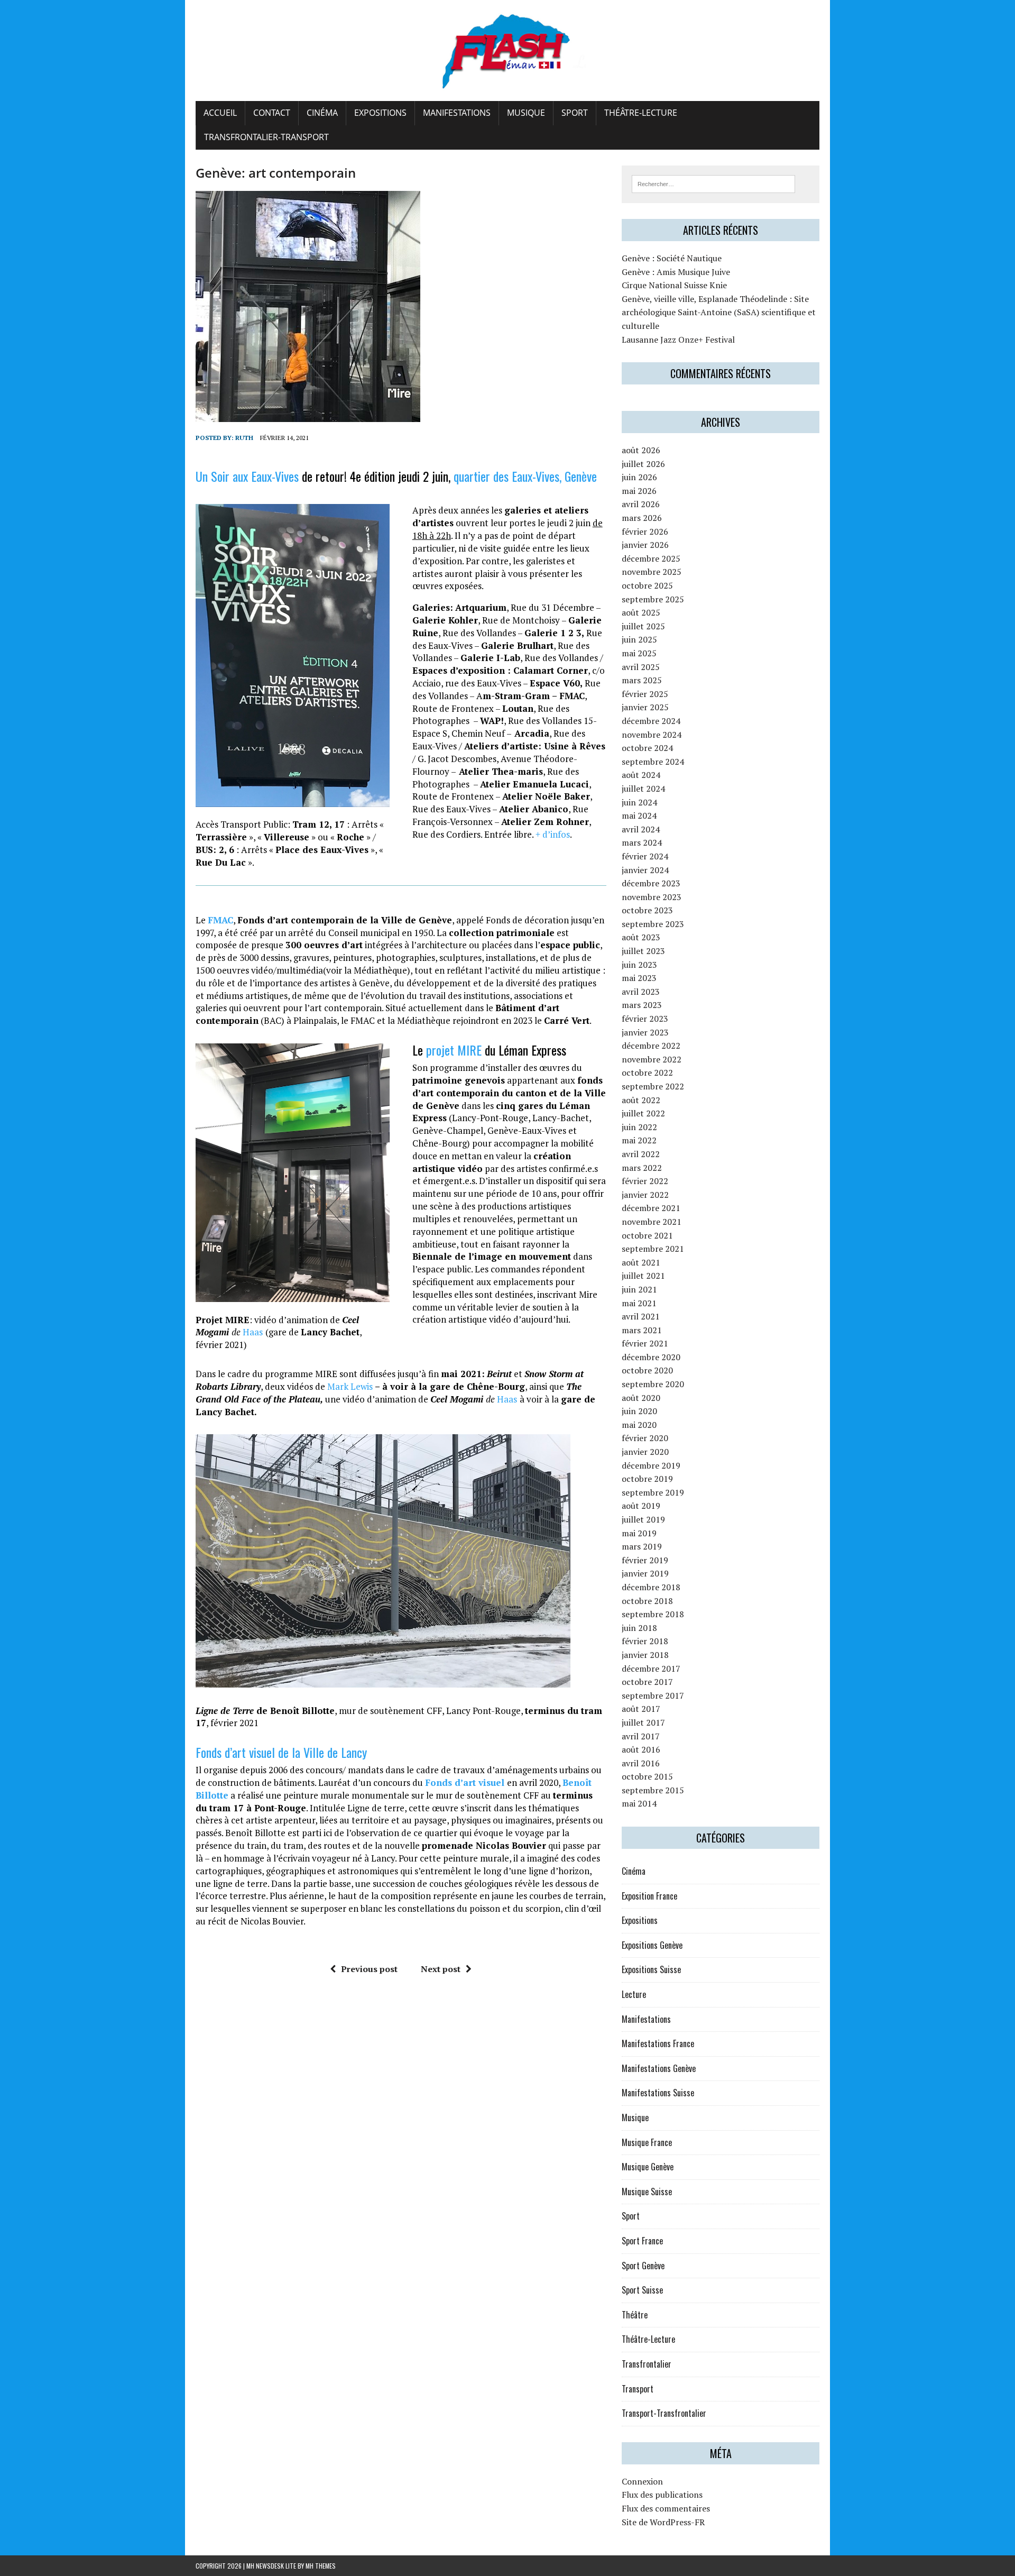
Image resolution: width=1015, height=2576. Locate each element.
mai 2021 (639, 1303)
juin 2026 (639, 477)
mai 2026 (639, 491)
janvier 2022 (645, 1195)
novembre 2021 (652, 1222)
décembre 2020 (651, 1357)
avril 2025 (641, 667)
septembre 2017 (653, 1695)
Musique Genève (648, 2167)
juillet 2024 (643, 789)
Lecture (634, 1994)
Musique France (647, 2142)
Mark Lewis (349, 1386)
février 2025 (645, 694)
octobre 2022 (647, 1072)
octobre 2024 (647, 748)
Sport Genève (643, 2266)
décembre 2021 (651, 1208)
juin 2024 (639, 802)
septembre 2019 (653, 1492)
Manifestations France (658, 2043)
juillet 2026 (643, 464)
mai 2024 (639, 815)
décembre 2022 (651, 1046)
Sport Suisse (642, 2290)
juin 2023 (639, 965)
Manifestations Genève (659, 2068)
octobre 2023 (647, 910)
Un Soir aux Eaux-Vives (247, 476)
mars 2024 (642, 842)
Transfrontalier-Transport (266, 137)
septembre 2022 (653, 1086)
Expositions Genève (652, 1945)
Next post (441, 1969)
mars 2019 (642, 1546)
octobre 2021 (647, 1235)
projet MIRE (454, 1050)
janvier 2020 (645, 1452)
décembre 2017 (651, 1669)
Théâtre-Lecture (641, 113)
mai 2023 (639, 978)
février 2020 (645, 1438)
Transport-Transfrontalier (664, 2413)
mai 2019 (639, 1533)
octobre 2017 (647, 1682)
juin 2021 (639, 1289)
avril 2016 (641, 1763)
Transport (638, 2389)
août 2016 (641, 1749)
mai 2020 (639, 1425)
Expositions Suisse (651, 1969)
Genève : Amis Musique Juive (676, 272)
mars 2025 (642, 680)
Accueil (220, 113)
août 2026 (641, 450)
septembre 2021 (653, 1249)
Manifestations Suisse (658, 2093)
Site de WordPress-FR (663, 2522)
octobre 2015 (647, 1776)
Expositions (380, 113)
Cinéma (322, 113)
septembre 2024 (653, 762)
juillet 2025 (643, 626)
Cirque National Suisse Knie (674, 285)
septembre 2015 (653, 1790)
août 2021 (641, 1262)
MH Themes (321, 2566)
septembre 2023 (653, 924)
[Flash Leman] (508, 51)
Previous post (369, 1969)
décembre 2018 (651, 1587)
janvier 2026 (645, 545)
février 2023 (645, 1019)
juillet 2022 (643, 1113)
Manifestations (457, 113)
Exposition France (649, 1896)
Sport (575, 113)
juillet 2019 (643, 1519)
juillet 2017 (643, 1722)
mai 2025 (639, 653)
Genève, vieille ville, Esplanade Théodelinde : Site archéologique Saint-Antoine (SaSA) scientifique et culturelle (719, 312)
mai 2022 (639, 1140)
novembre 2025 (652, 572)
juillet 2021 (643, 1276)
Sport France (642, 2241)
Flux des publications (662, 2495)
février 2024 (645, 856)
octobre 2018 (647, 1601)
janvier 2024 (645, 870)
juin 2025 (639, 639)
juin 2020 (639, 1411)
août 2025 (641, 612)
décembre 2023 (651, 883)
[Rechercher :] (713, 183)
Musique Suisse (647, 2192)
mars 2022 (642, 1168)
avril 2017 (641, 1736)
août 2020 (641, 1398)
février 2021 (645, 1343)
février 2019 (645, 1560)
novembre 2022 (652, 1059)
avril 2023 (641, 992)
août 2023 (641, 937)
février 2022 (645, 1181)
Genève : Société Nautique (672, 258)
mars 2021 (642, 1330)
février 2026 (645, 531)
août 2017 (641, 1709)
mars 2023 (642, 1005)
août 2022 (641, 1100)
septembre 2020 (653, 1384)
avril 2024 (641, 829)
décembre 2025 (651, 558)
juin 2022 (639, 1127)
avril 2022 (641, 1154)
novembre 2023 (652, 897)
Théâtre (635, 2315)
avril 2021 (641, 1316)
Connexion (642, 2481)
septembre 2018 (653, 1614)
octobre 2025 (647, 585)
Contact (272, 113)
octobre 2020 (647, 1370)
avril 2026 (641, 504)
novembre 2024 (652, 735)
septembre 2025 (653, 599)
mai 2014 (639, 1803)
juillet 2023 (643, 951)
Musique (526, 113)
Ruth (244, 438)
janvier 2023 (645, 1032)
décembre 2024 (651, 721)
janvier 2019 (645, 1573)
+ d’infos (553, 834)
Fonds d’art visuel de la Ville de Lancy (281, 1752)
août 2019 (641, 1506)
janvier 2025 (645, 707)
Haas (253, 1332)
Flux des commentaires (666, 2508)
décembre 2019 (651, 1465)
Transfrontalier (647, 2364)
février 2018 (645, 1641)
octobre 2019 (647, 1479)
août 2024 (641, 775)
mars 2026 (642, 518)
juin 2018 (639, 1628)
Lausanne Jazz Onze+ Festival (678, 340)
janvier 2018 (645, 1655)
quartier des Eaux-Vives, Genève (525, 476)
